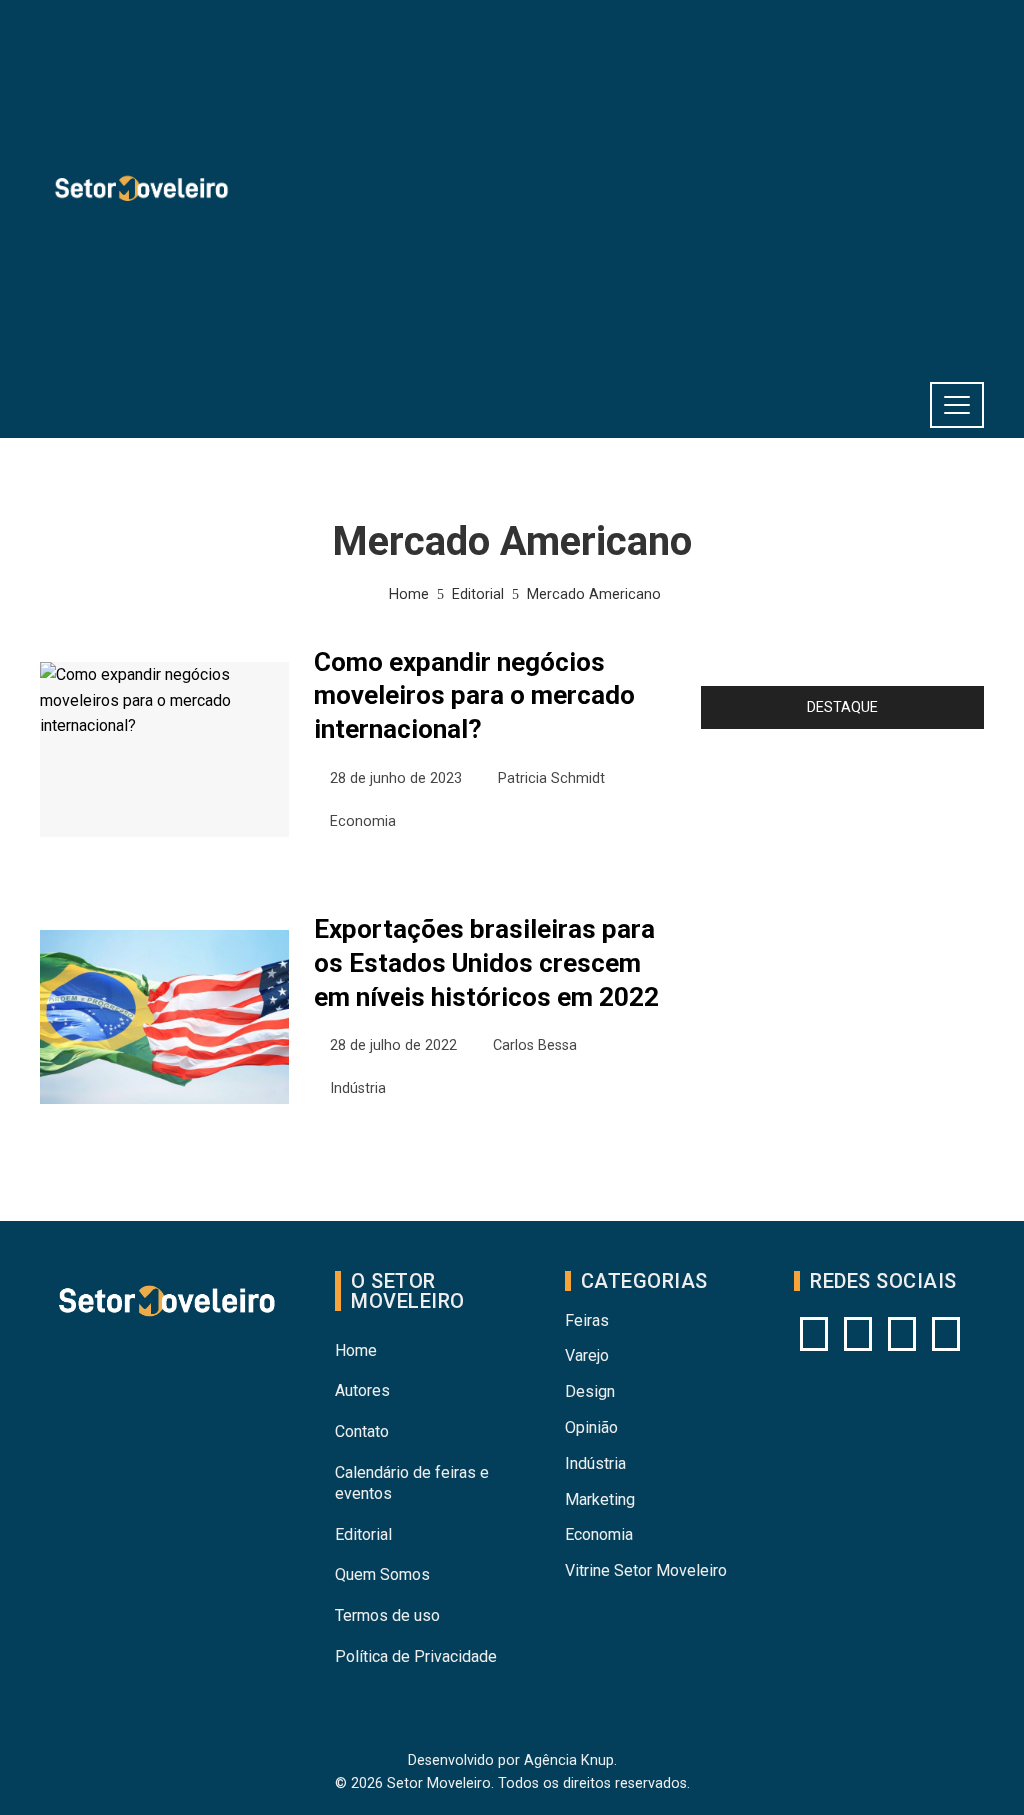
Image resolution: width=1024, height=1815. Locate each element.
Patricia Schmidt (551, 778)
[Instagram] (814, 1334)
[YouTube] (858, 1334)
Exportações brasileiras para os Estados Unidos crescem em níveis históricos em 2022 (486, 963)
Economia (363, 821)
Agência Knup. (570, 1760)
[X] (902, 1334)
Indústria (358, 1088)
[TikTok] (946, 1334)
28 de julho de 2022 (393, 1045)
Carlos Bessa (535, 1045)
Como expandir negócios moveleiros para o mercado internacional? (474, 696)
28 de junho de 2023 (396, 778)
